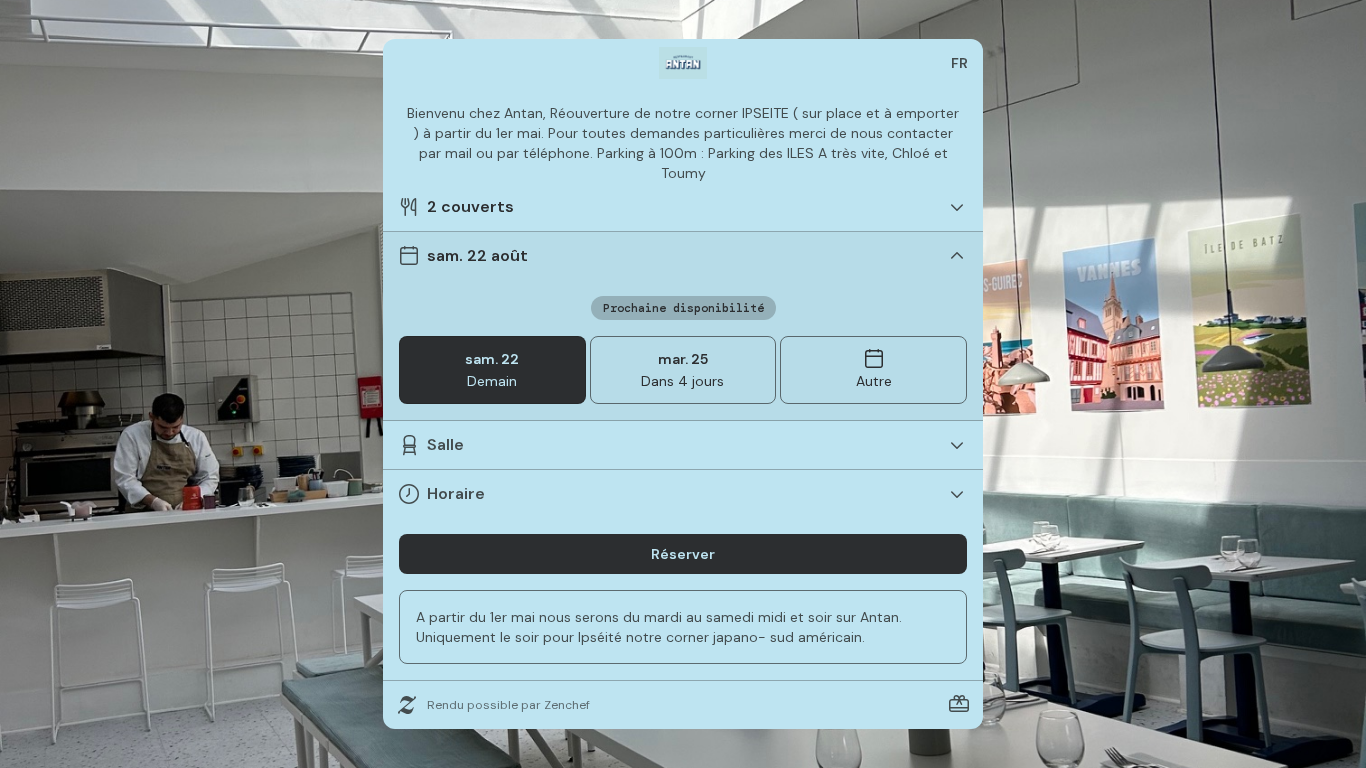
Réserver (683, 554)
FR (959, 63)
